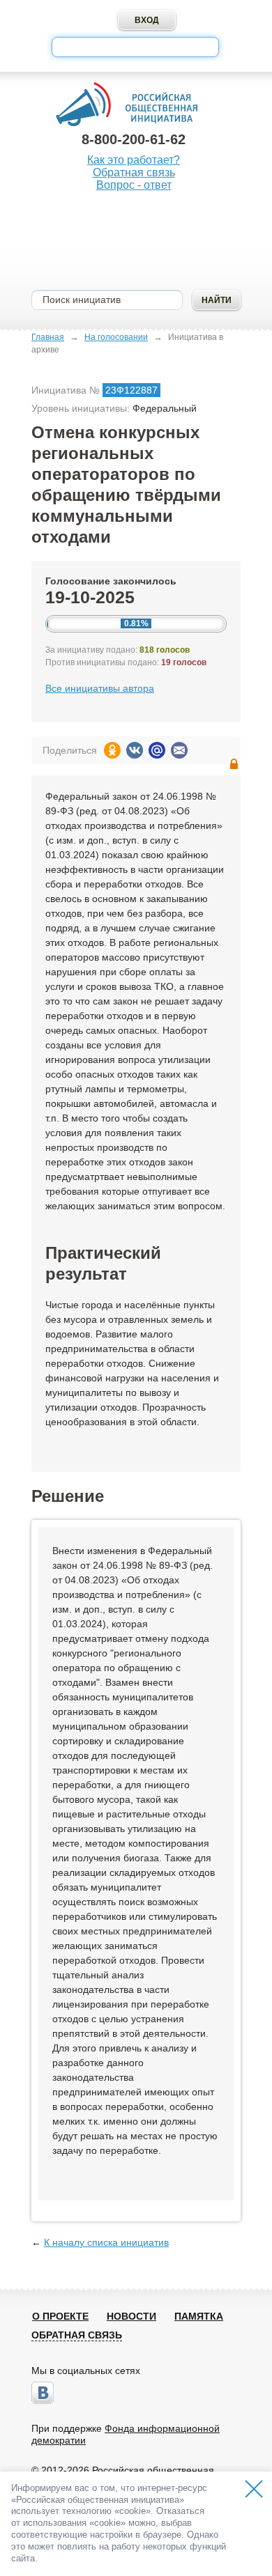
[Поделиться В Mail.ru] (157, 750)
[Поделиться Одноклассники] (112, 750)
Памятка (199, 2316)
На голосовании (116, 337)
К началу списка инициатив (106, 2242)
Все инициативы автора (100, 688)
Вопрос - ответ (134, 185)
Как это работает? (134, 160)
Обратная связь (134, 172)
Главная (48, 337)
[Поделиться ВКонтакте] (135, 750)
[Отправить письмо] (179, 750)
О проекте (60, 2316)
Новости (131, 2316)
